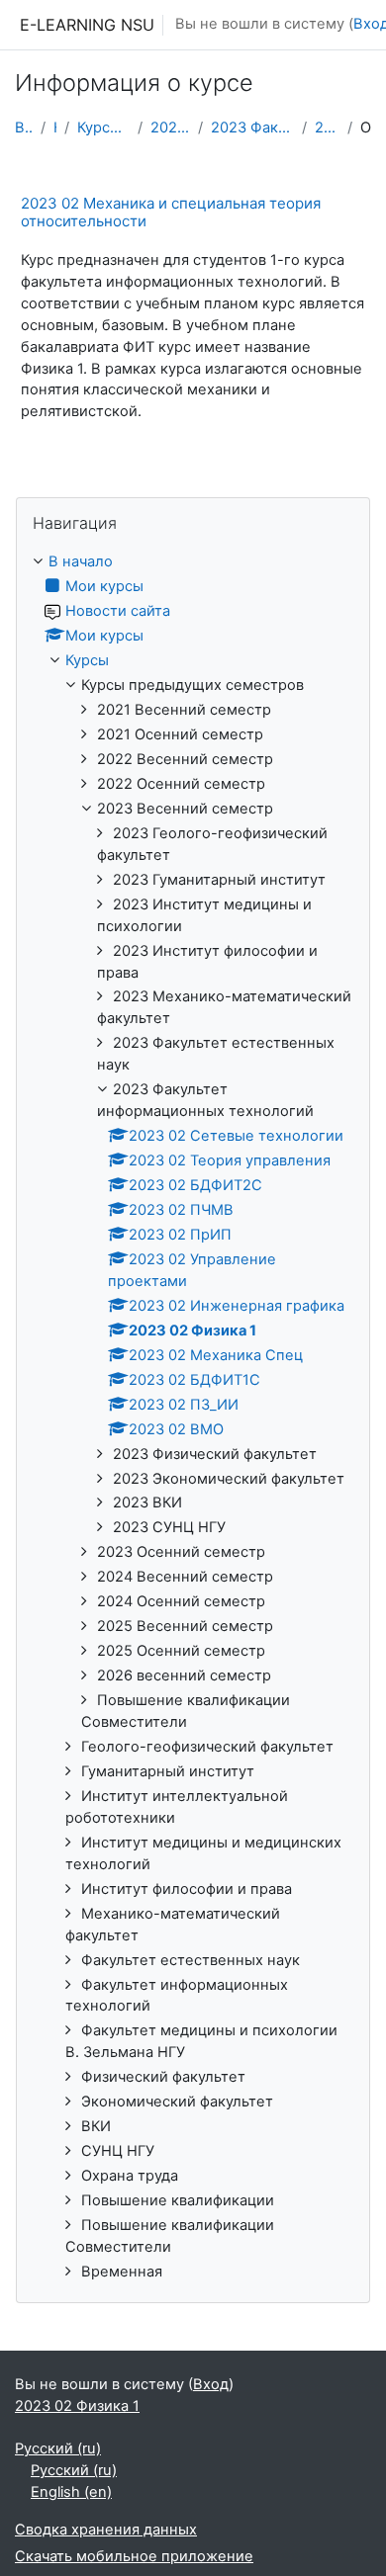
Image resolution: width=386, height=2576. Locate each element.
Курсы (55, 128)
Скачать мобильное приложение (134, 2556)
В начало (24, 128)
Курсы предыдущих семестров (103, 128)
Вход (211, 2384)
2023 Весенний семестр (170, 128)
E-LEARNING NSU (87, 25)
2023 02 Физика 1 (327, 128)
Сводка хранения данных (106, 2530)
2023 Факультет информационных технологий (252, 128)
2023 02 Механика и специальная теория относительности (171, 212)
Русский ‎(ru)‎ (58, 2448)
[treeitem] (193, 1417)
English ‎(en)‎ (71, 2492)
